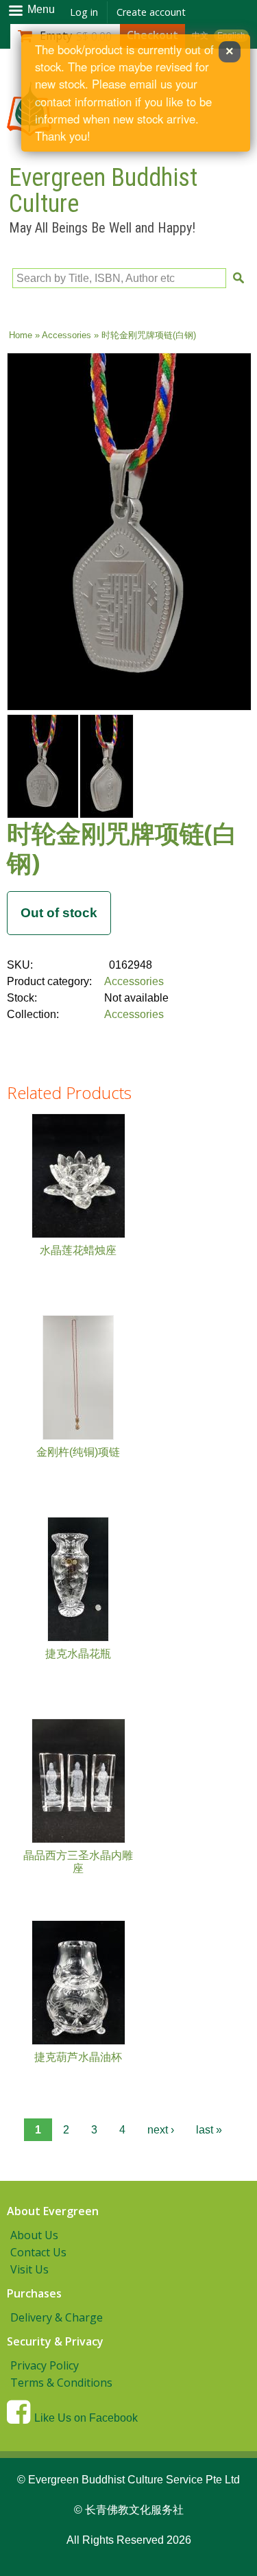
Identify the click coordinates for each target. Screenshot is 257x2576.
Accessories (66, 335)
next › (161, 2130)
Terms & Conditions (61, 2383)
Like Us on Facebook (86, 2418)
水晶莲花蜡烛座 (78, 1250)
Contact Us (38, 2252)
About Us (34, 2235)
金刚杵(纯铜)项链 (78, 1452)
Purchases (34, 2293)
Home (21, 335)
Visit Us (29, 2269)
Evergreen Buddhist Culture (103, 191)
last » (209, 2130)
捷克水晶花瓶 (78, 1654)
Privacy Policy (45, 2365)
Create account (151, 12)
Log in (84, 12)
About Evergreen (53, 2211)
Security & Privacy (55, 2341)
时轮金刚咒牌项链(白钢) (122, 848)
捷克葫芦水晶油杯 (78, 2057)
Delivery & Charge (57, 2317)
